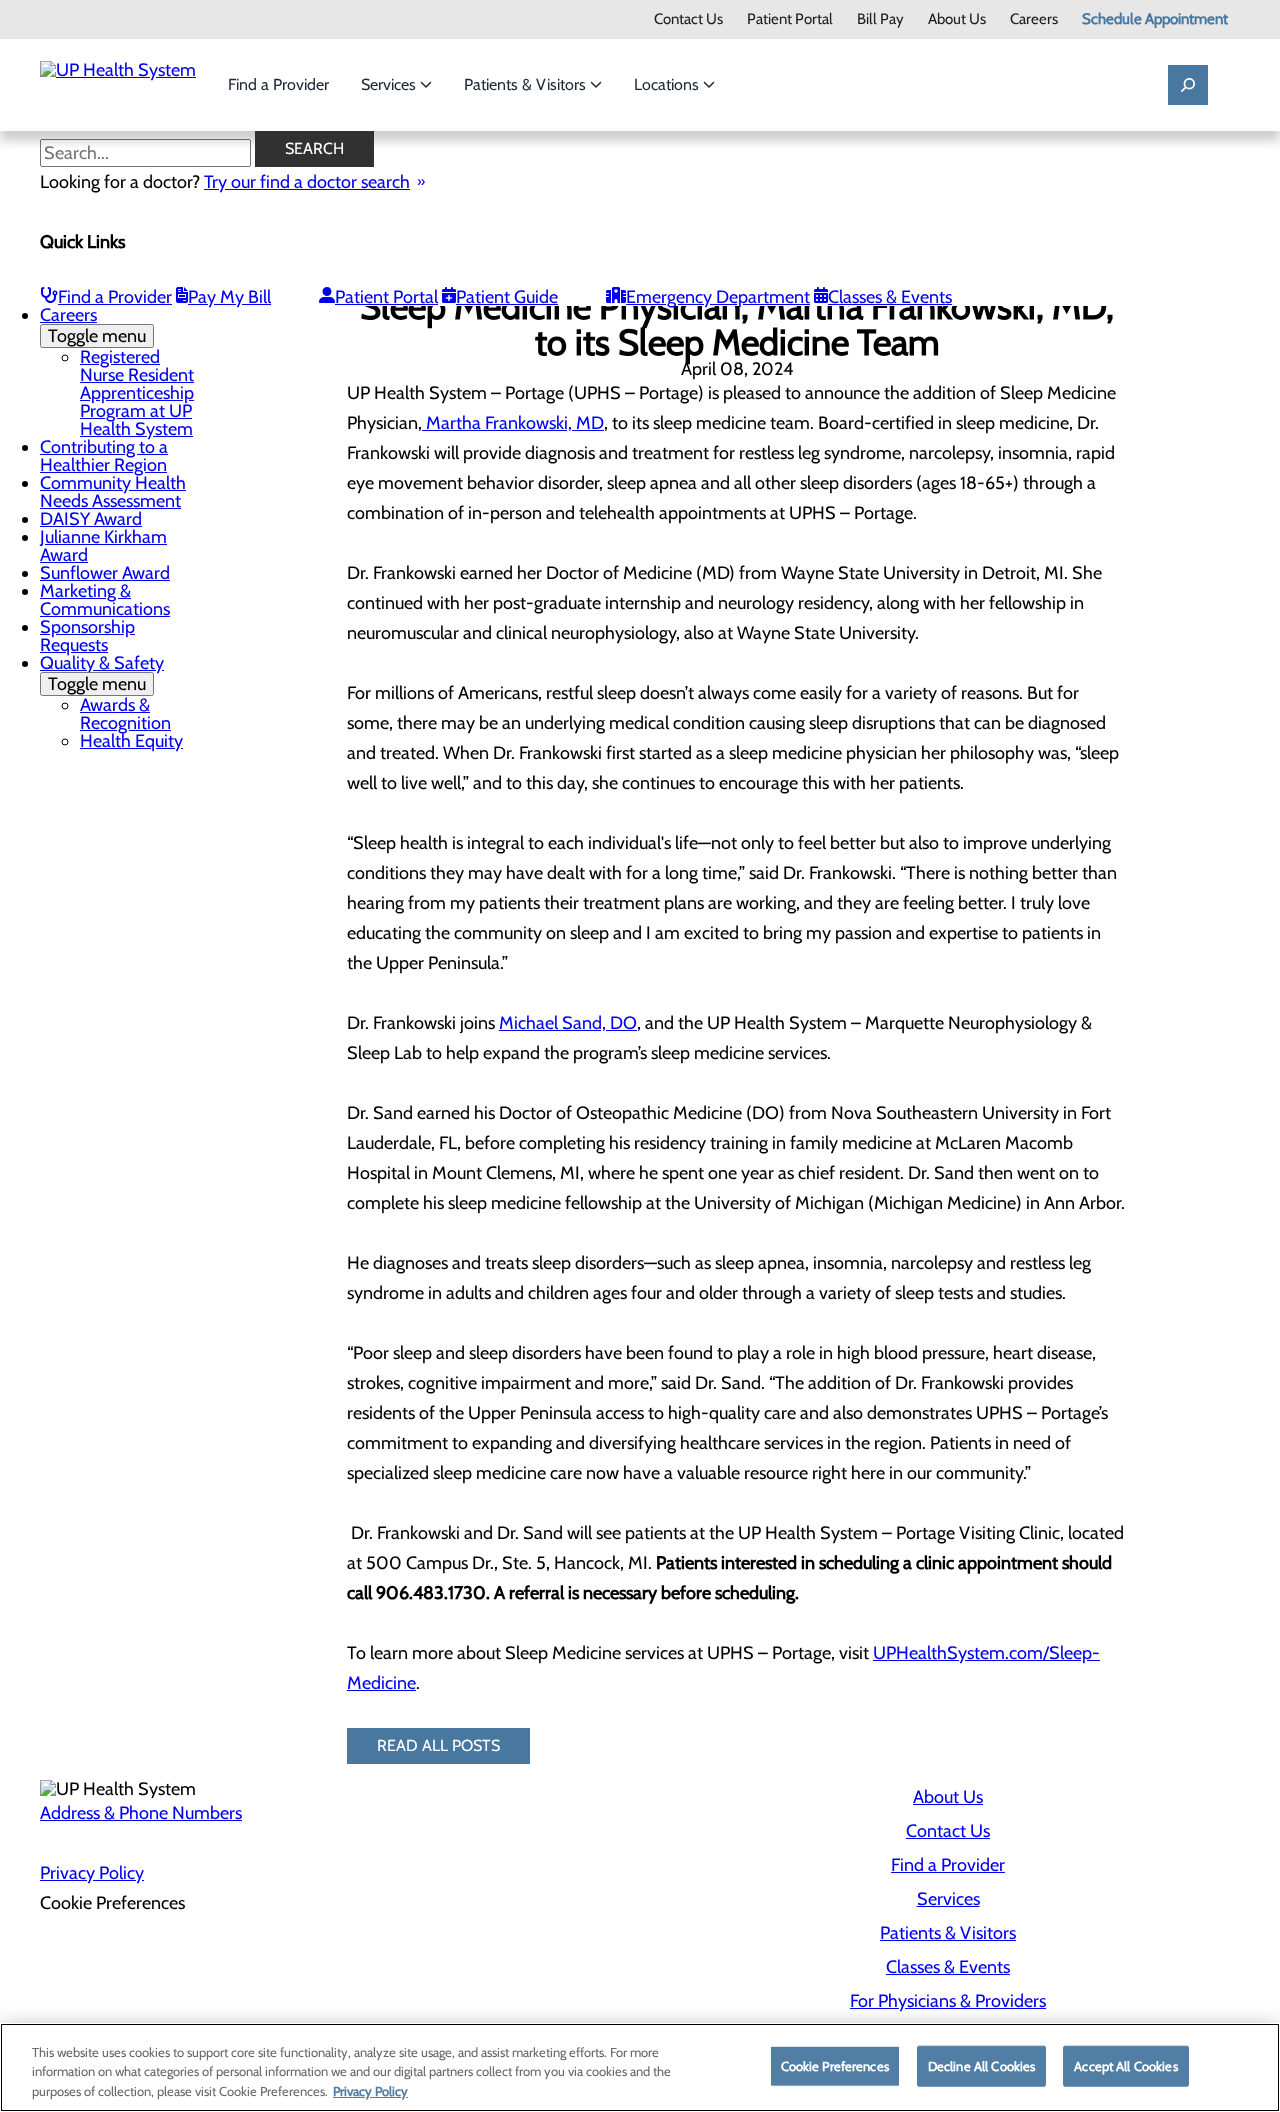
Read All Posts (438, 1745)
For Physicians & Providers (948, 2001)
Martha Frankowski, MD (513, 423)
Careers (1034, 19)
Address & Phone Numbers (141, 1813)
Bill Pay (880, 19)
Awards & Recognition (125, 714)
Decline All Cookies (981, 2065)
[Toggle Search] (1188, 85)
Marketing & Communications (105, 600)
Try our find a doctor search (307, 182)
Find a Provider (278, 84)
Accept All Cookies (1125, 2065)
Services (390, 84)
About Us (957, 19)
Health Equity (131, 741)
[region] (640, 2067)
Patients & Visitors (527, 84)
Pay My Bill (229, 297)
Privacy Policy (92, 1873)
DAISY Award (91, 519)
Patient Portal (790, 19)
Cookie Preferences (835, 2065)
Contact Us (688, 19)
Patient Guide (507, 297)
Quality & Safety (102, 673)
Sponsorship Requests (87, 636)
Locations (668, 84)
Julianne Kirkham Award (103, 546)
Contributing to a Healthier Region (104, 456)
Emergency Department (718, 297)
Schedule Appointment (1155, 19)
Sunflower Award (105, 573)
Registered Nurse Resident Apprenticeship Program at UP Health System (137, 393)
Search (314, 148)
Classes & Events (890, 297)
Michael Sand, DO (568, 1023)
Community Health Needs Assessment (113, 492)
